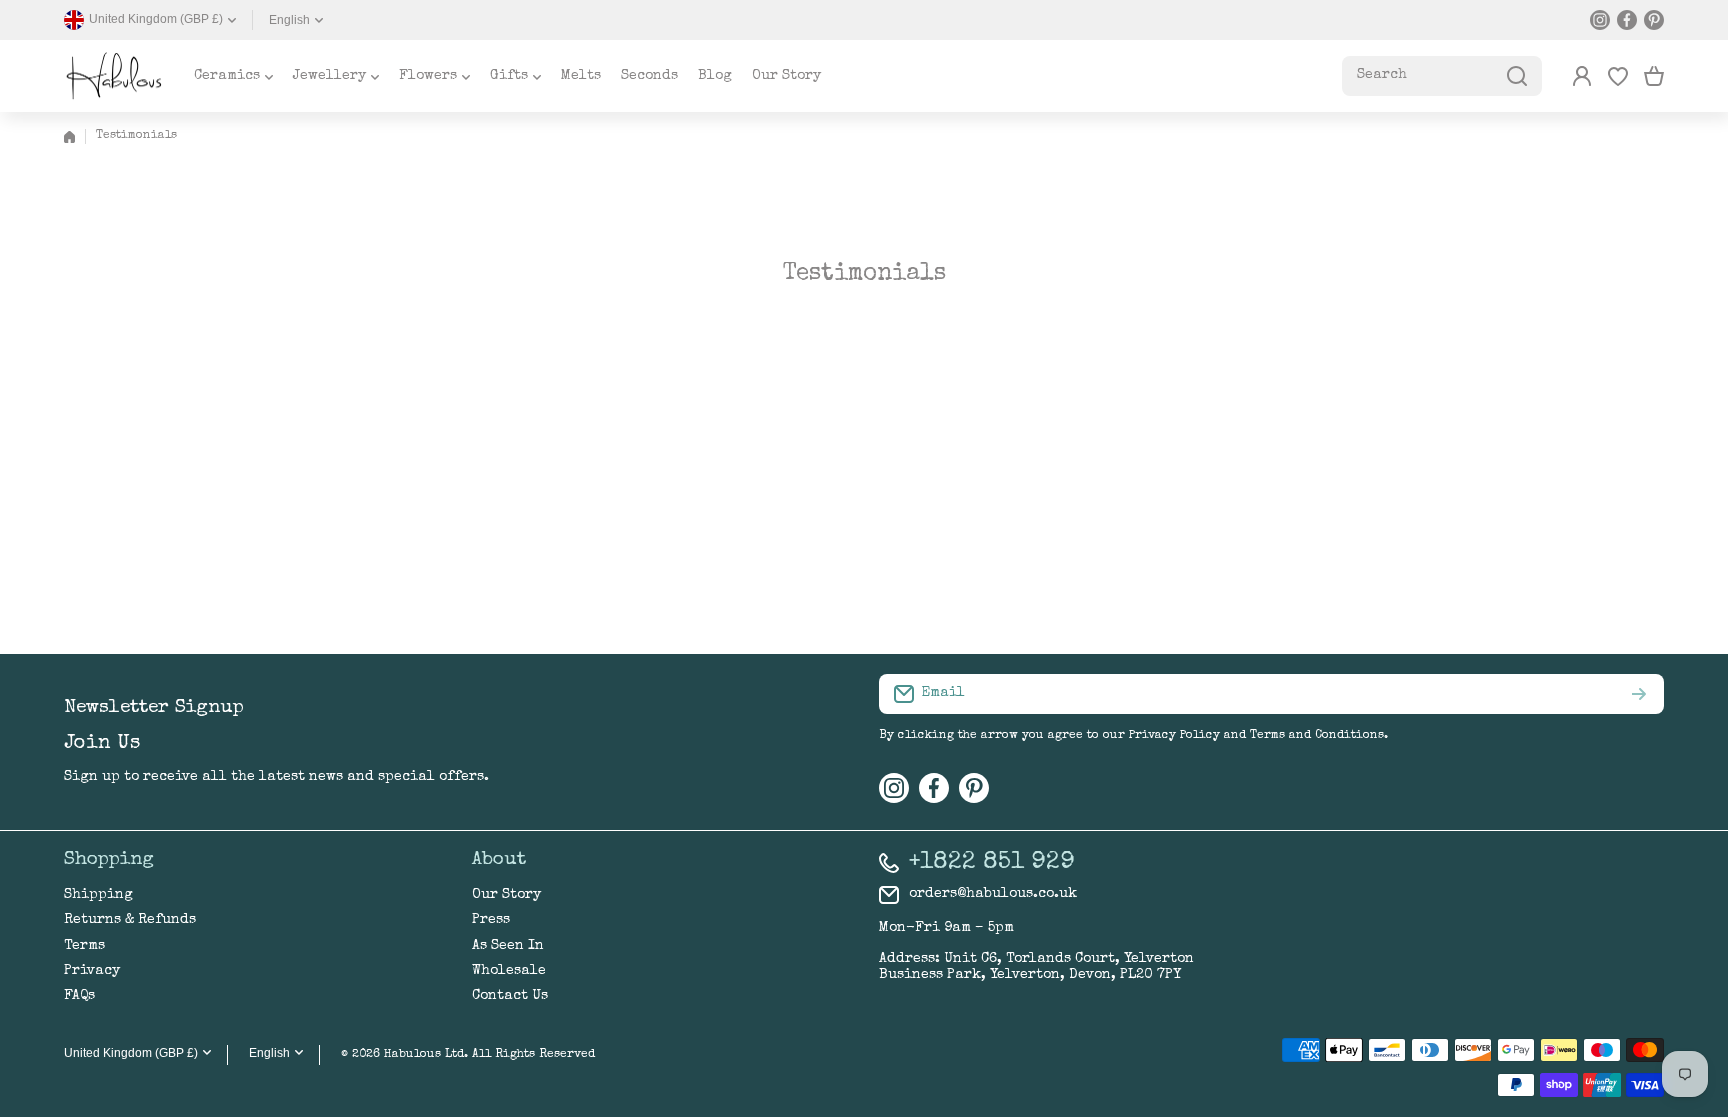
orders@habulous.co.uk (993, 894)
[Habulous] (114, 76)
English (289, 20)
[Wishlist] (1618, 76)
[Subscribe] (1639, 694)
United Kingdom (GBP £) (131, 1053)
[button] (1654, 76)
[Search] (1517, 76)
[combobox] (1442, 76)
